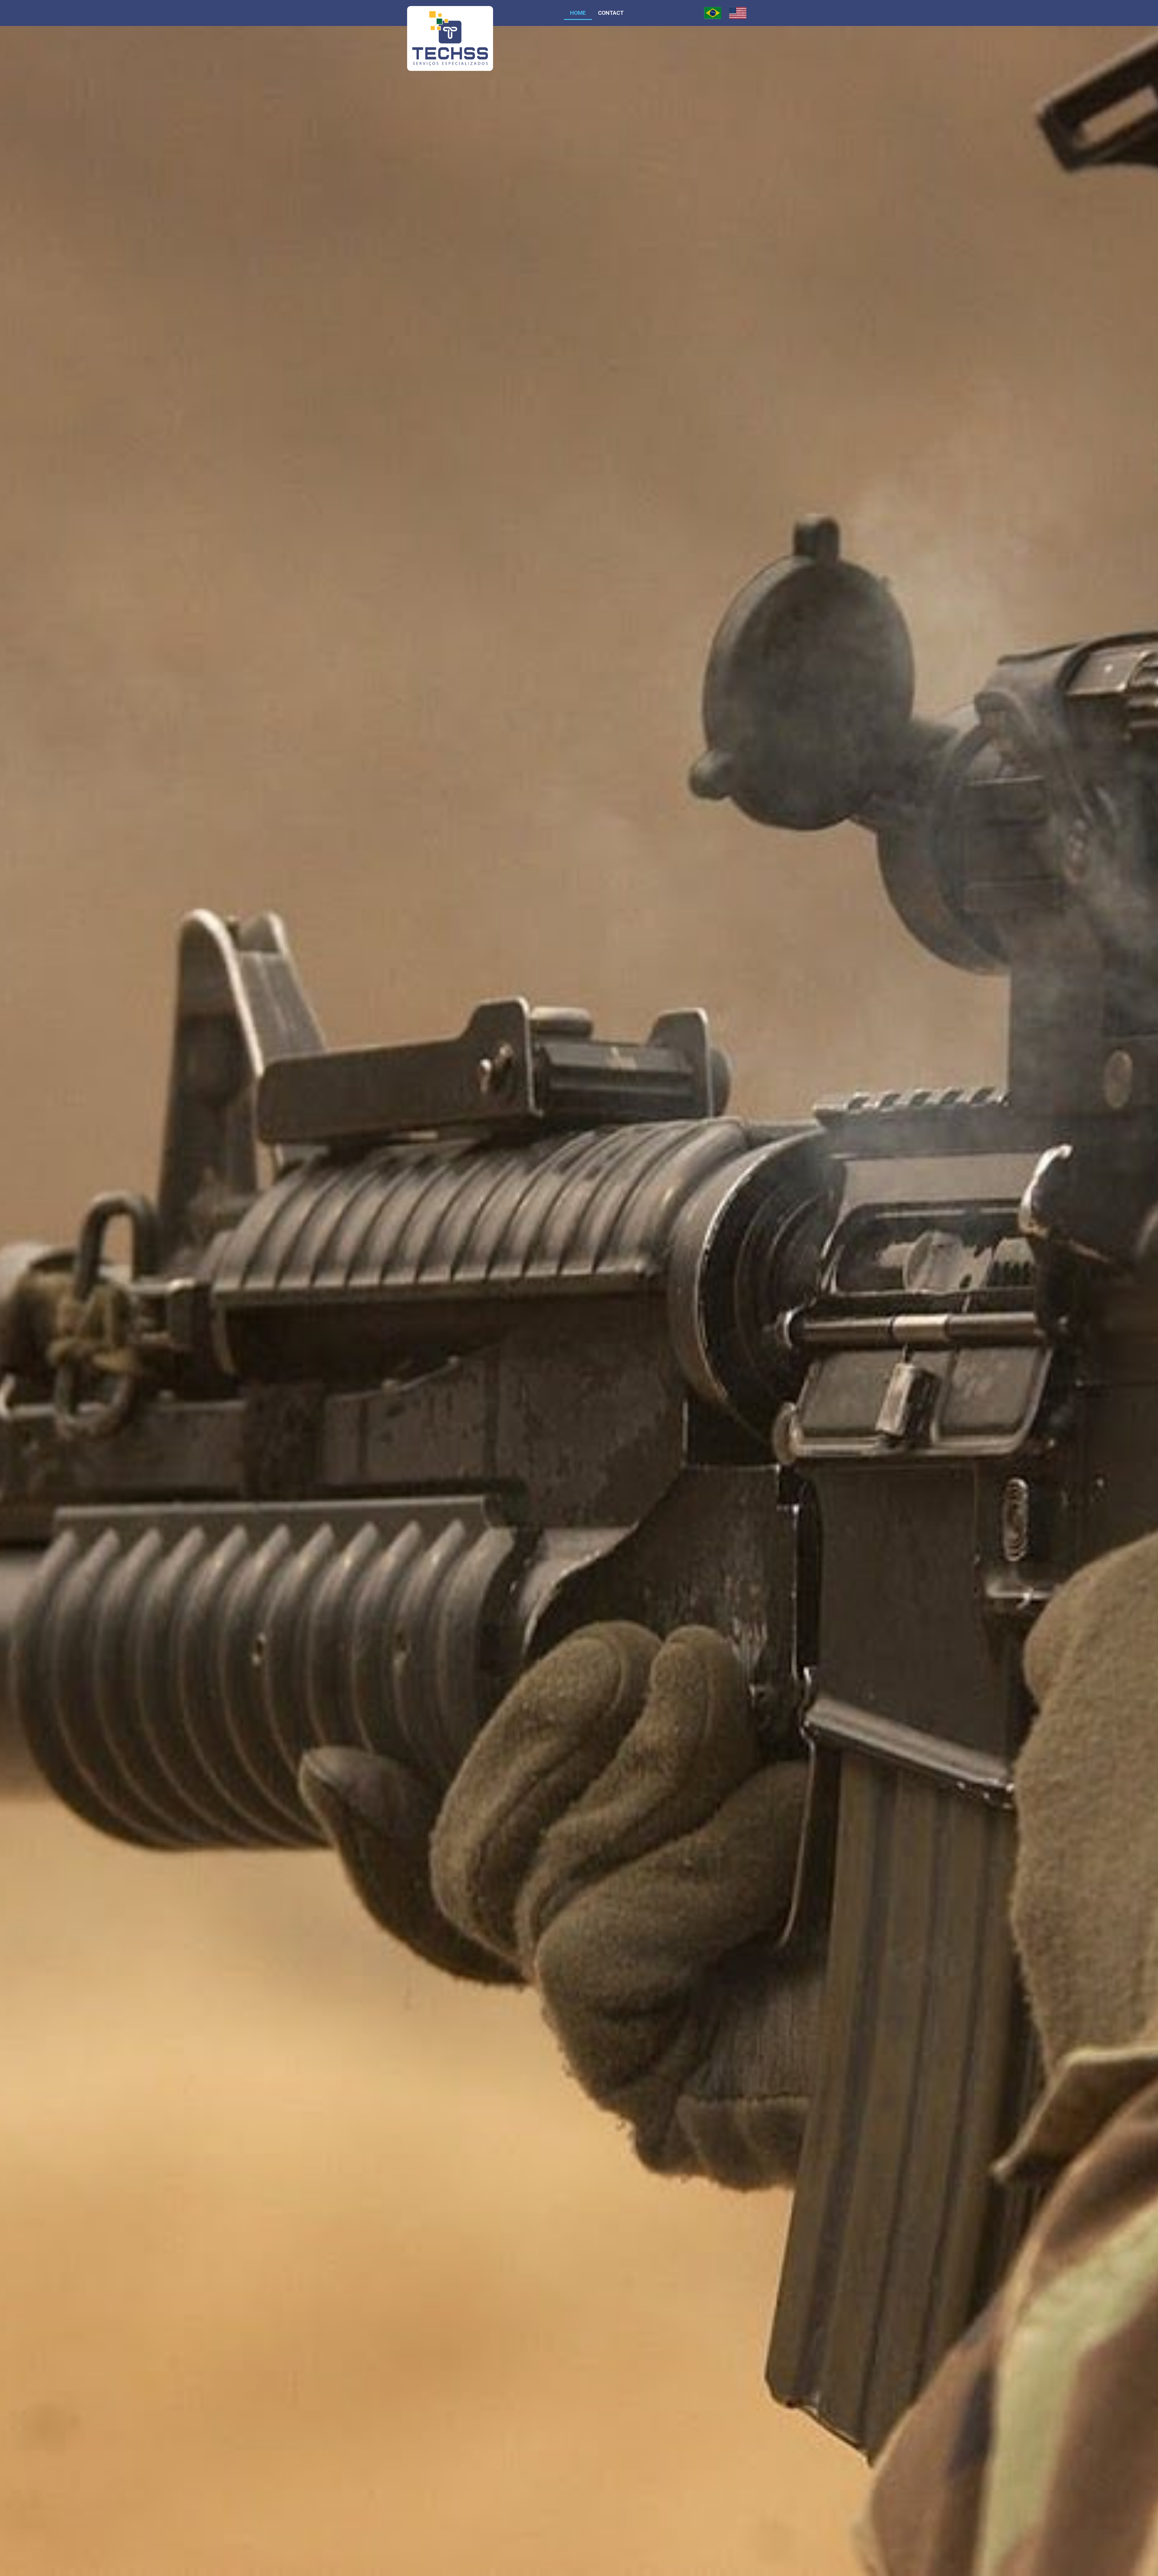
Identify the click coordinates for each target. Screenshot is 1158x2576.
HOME (578, 13)
